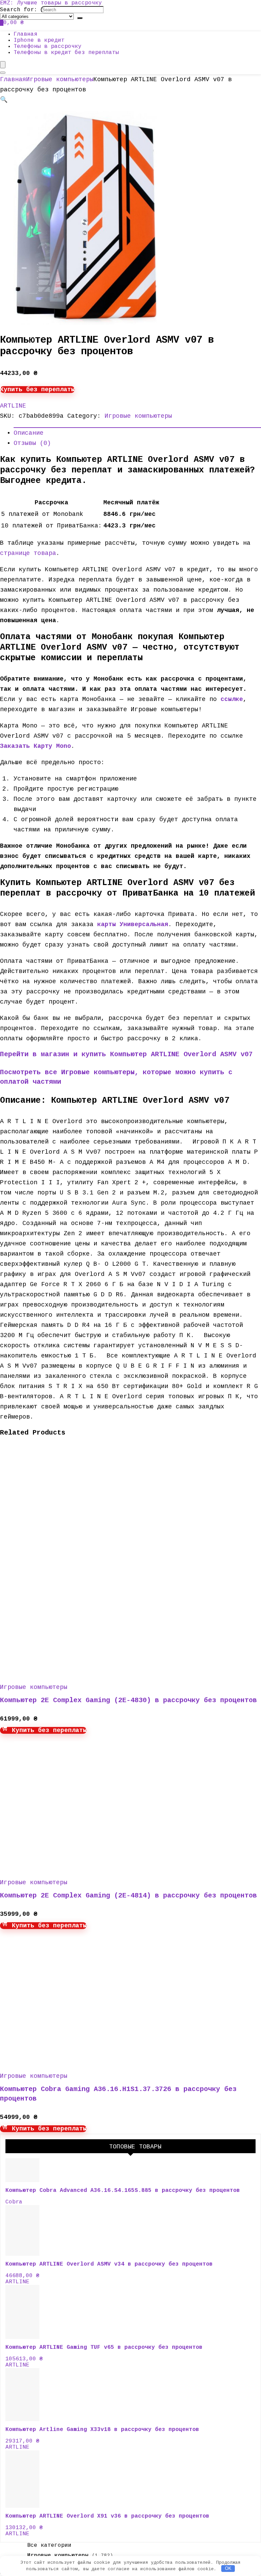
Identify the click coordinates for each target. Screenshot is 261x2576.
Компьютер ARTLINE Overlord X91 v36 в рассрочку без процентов (107, 2516)
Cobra (14, 2202)
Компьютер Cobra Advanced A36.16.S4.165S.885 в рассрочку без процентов (123, 2191)
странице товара (28, 553)
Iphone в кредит (39, 40)
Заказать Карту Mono (36, 746)
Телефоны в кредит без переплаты (66, 53)
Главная (25, 34)
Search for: (19, 10)
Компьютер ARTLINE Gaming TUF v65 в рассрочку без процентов (104, 2347)
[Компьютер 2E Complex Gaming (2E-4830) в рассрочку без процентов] (65, 1671)
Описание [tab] (29, 433)
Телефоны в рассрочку (48, 47)
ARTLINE (13, 406)
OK (228, 2568)
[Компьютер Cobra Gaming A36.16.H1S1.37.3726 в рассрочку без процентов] (64, 2060)
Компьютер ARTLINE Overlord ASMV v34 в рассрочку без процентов (109, 2264)
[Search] (80, 18)
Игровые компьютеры (60, 79)
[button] (4, 100)
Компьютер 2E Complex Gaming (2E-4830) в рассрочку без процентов (128, 1700)
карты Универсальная (133, 924)
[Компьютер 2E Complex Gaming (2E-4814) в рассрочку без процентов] (65, 1866)
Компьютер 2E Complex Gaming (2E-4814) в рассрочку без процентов (128, 1896)
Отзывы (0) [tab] (32, 443)
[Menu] (3, 65)
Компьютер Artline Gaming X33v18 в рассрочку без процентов (102, 2430)
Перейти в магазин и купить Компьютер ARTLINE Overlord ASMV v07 (126, 1054)
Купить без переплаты (37, 390)
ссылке (232, 699)
